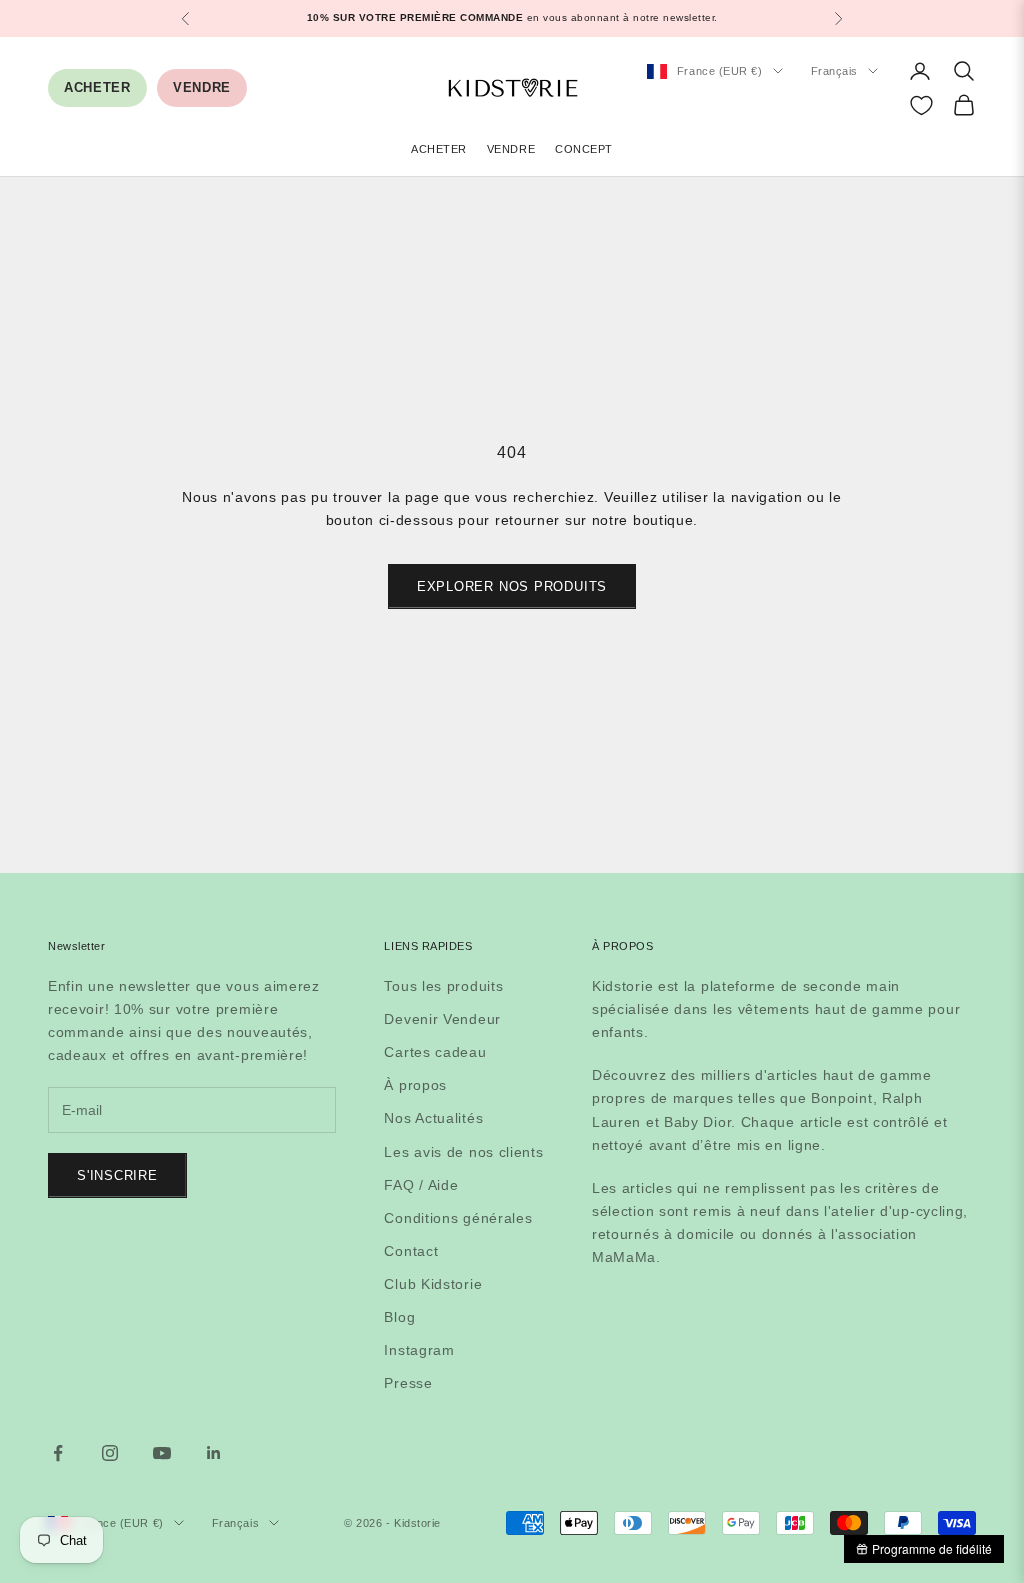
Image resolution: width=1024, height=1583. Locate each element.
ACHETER (97, 87)
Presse (408, 1383)
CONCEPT (584, 149)
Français (834, 71)
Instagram (419, 1350)
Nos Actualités (433, 1118)
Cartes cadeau (435, 1052)
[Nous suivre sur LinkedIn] (214, 1453)
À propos (415, 1085)
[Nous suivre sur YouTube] (162, 1453)
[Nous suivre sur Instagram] (110, 1453)
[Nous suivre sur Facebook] (58, 1453)
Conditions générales (458, 1218)
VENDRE (202, 87)
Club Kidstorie (433, 1284)
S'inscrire (117, 1175)
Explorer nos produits (512, 586)
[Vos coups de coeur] (921, 105)
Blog (399, 1317)
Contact (411, 1251)
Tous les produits (443, 986)
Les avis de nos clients (463, 1152)
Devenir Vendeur (442, 1019)
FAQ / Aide (421, 1185)
